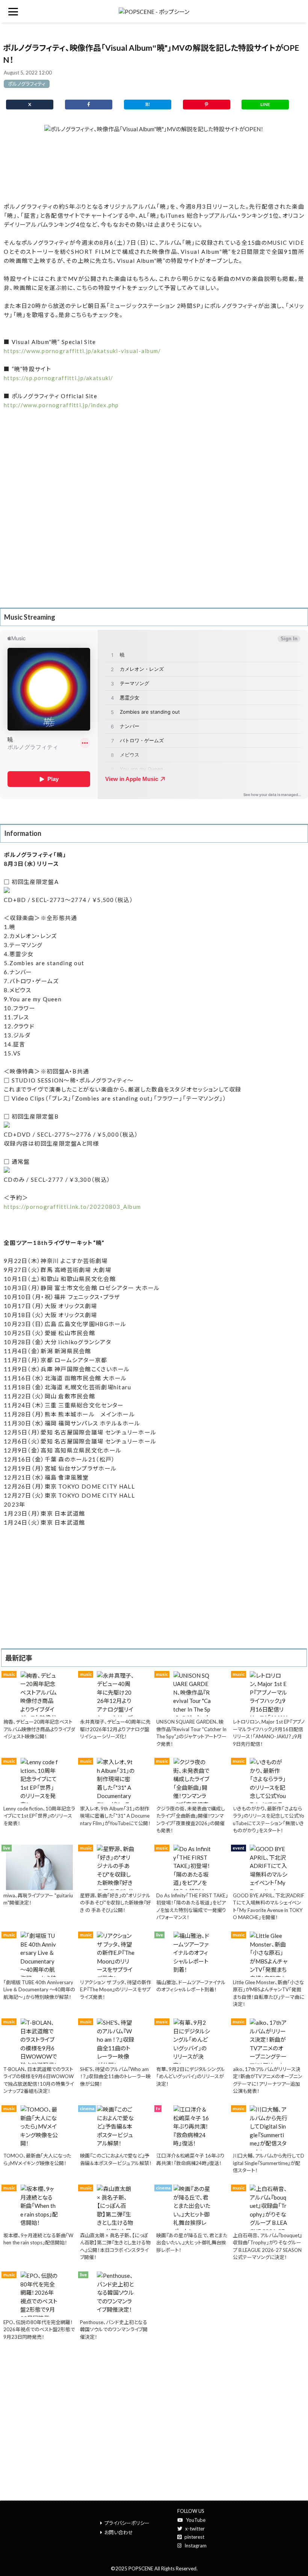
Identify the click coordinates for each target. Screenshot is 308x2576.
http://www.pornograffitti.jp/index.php (61, 405)
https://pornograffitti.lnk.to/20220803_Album (72, 1207)
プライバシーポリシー (127, 2523)
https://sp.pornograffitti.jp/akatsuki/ (59, 378)
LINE (265, 104)
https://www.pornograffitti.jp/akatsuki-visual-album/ (82, 351)
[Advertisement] (154, 168)
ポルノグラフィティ (27, 84)
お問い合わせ (119, 2532)
